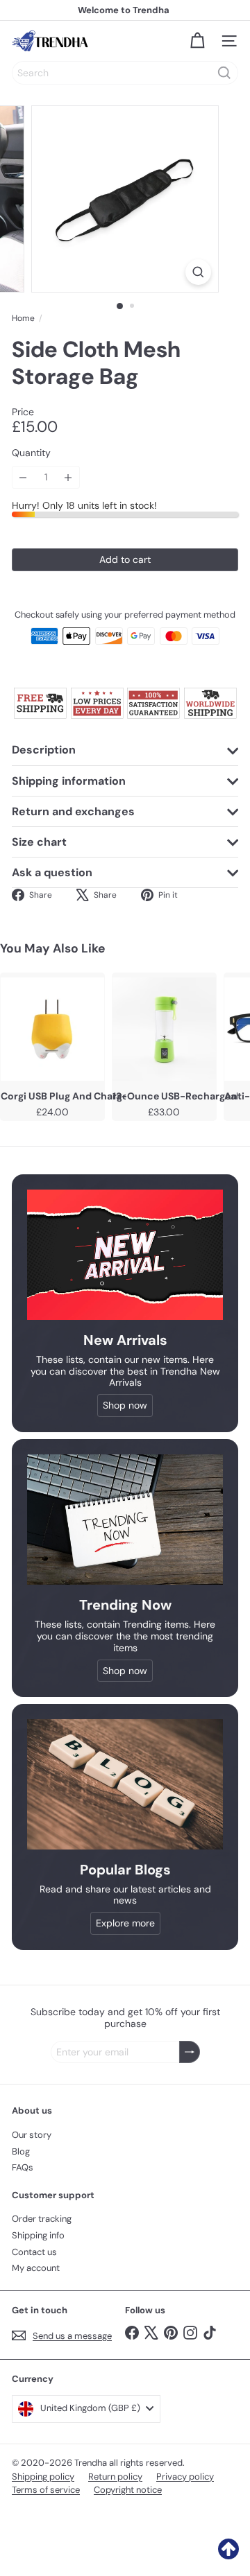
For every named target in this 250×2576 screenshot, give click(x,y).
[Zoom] (198, 272)
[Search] (224, 73)
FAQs (23, 2167)
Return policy (115, 2477)
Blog (21, 2151)
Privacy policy (185, 2477)
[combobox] (125, 73)
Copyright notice (128, 2490)
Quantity (31, 453)
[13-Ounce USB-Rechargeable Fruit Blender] (164, 1029)
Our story (32, 2135)
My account (36, 2268)
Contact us (34, 2252)
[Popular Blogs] (125, 1784)
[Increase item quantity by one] (68, 477)
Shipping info (38, 2235)
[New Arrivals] (125, 1255)
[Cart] (197, 41)
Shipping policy (43, 2477)
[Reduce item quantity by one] (23, 477)
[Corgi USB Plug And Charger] (52, 1029)
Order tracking (42, 2219)
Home (23, 318)
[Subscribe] (190, 2052)
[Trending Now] (125, 1520)
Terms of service (46, 2490)
